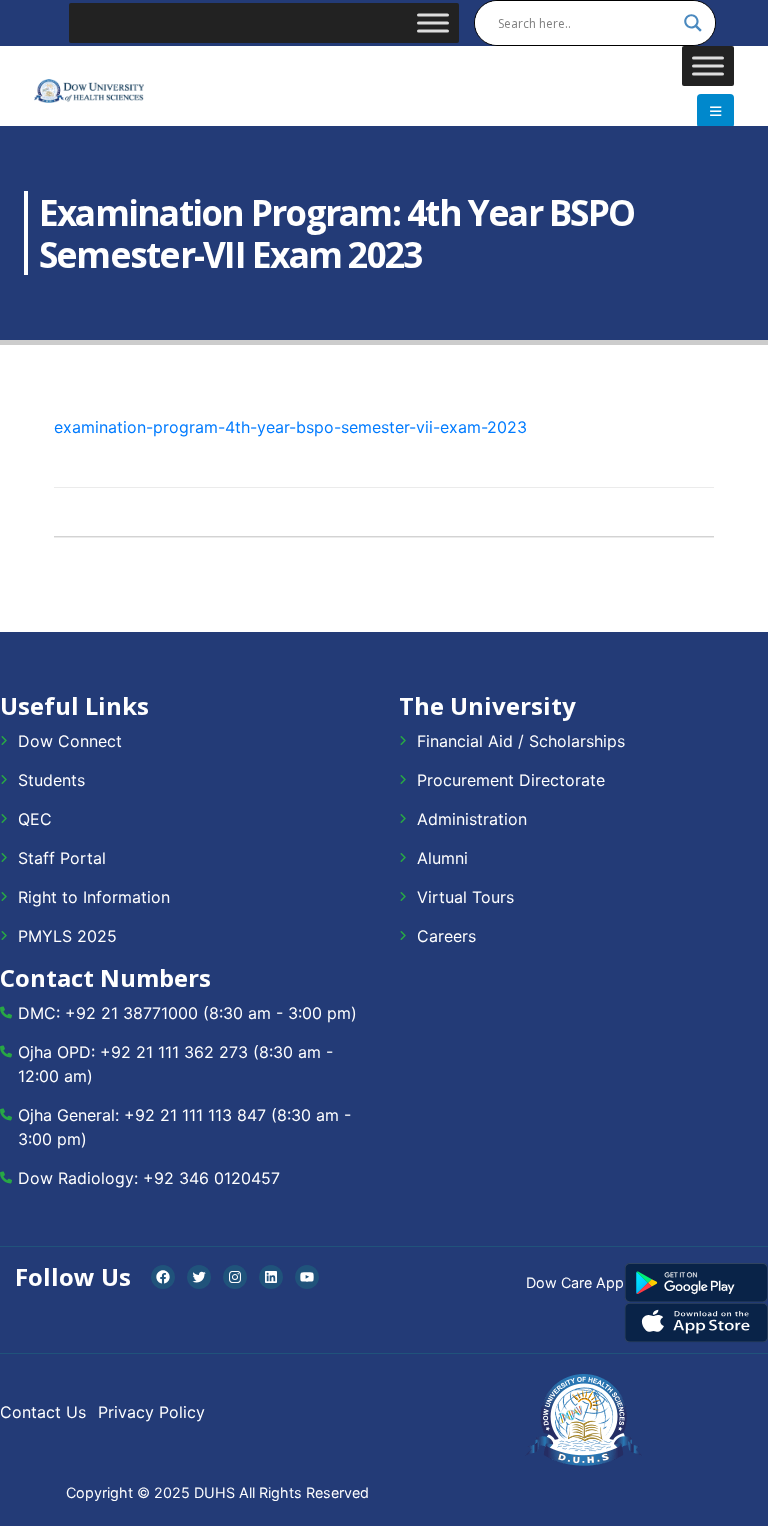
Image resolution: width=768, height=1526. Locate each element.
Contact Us (43, 1412)
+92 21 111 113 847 (195, 1115)
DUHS (214, 1492)
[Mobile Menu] (715, 111)
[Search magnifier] (693, 23)
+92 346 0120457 (211, 1178)
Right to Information (94, 897)
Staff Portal (62, 858)
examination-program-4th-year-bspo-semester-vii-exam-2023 (290, 427)
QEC (35, 819)
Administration (472, 819)
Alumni (442, 858)
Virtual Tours (465, 897)
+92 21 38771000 (131, 1013)
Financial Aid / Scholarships (521, 741)
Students (51, 780)
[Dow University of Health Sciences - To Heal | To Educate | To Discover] (89, 91)
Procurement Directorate (511, 780)
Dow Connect (70, 741)
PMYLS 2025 (67, 936)
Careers (446, 936)
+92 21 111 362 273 (174, 1052)
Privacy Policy (151, 1412)
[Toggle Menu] (433, 22)
